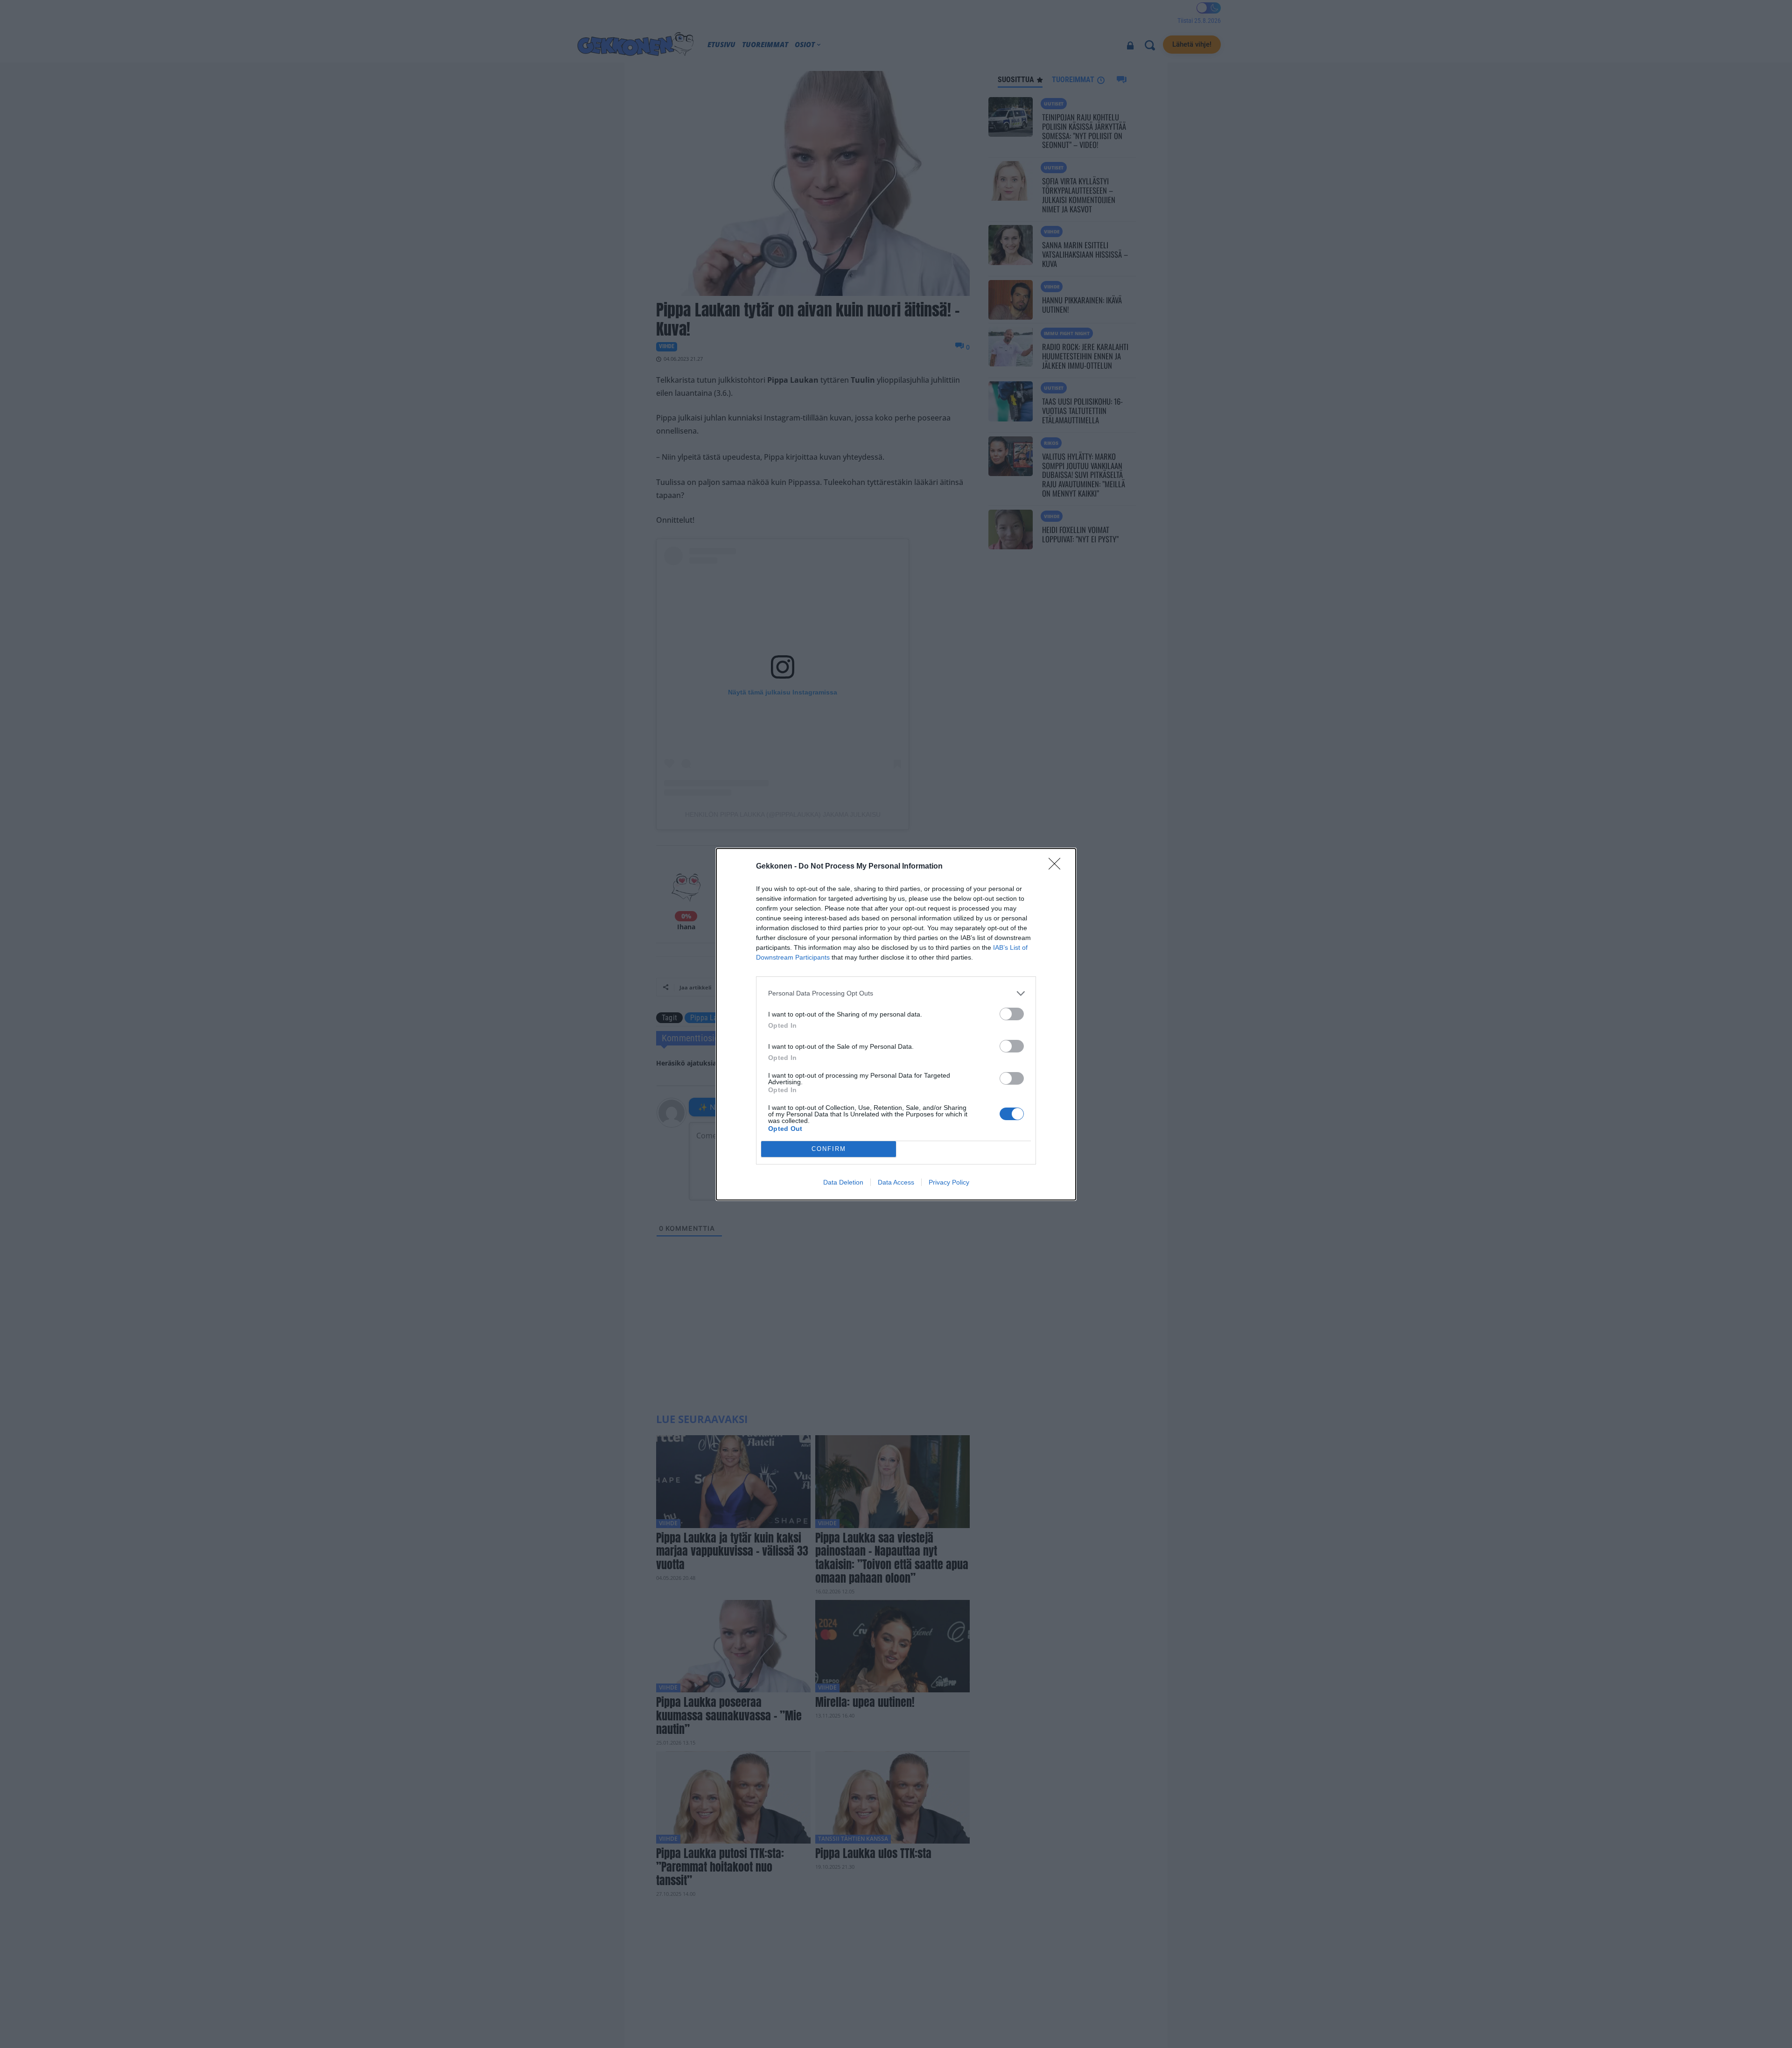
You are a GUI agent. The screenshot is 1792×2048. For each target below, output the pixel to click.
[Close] (1057, 867)
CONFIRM (829, 1149)
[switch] (1012, 1014)
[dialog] (896, 1024)
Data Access (896, 1182)
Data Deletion (843, 1182)
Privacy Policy (949, 1182)
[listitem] (896, 993)
